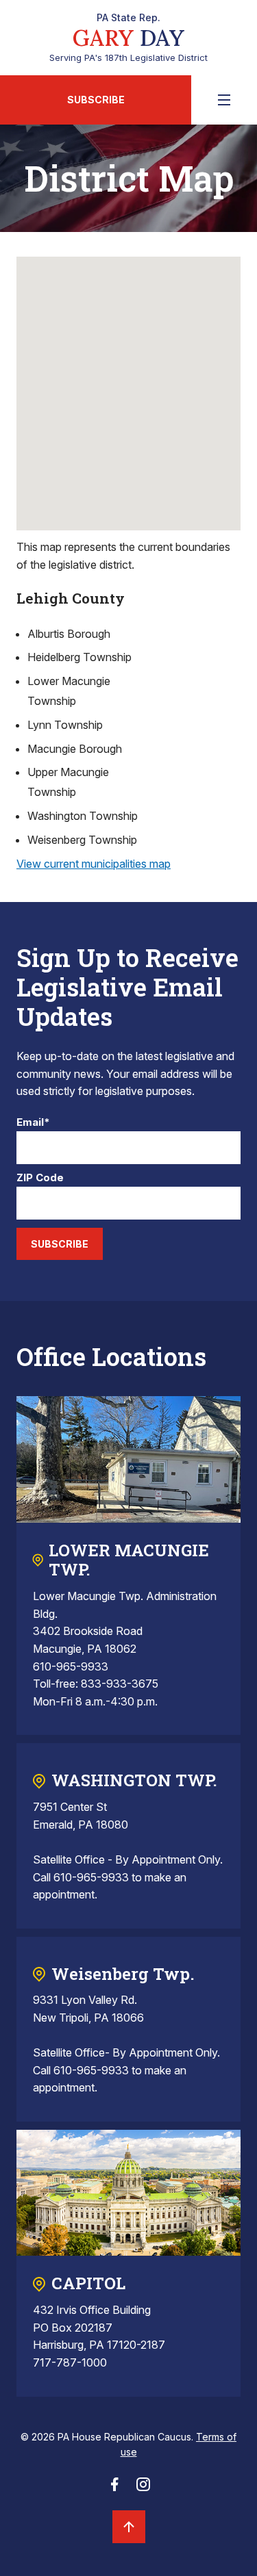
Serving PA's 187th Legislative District (128, 38)
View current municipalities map (94, 864)
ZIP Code (40, 1178)
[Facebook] (114, 2488)
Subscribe (96, 100)
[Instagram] (143, 2488)
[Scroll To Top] (129, 2527)
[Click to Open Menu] (224, 100)
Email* (33, 1123)
